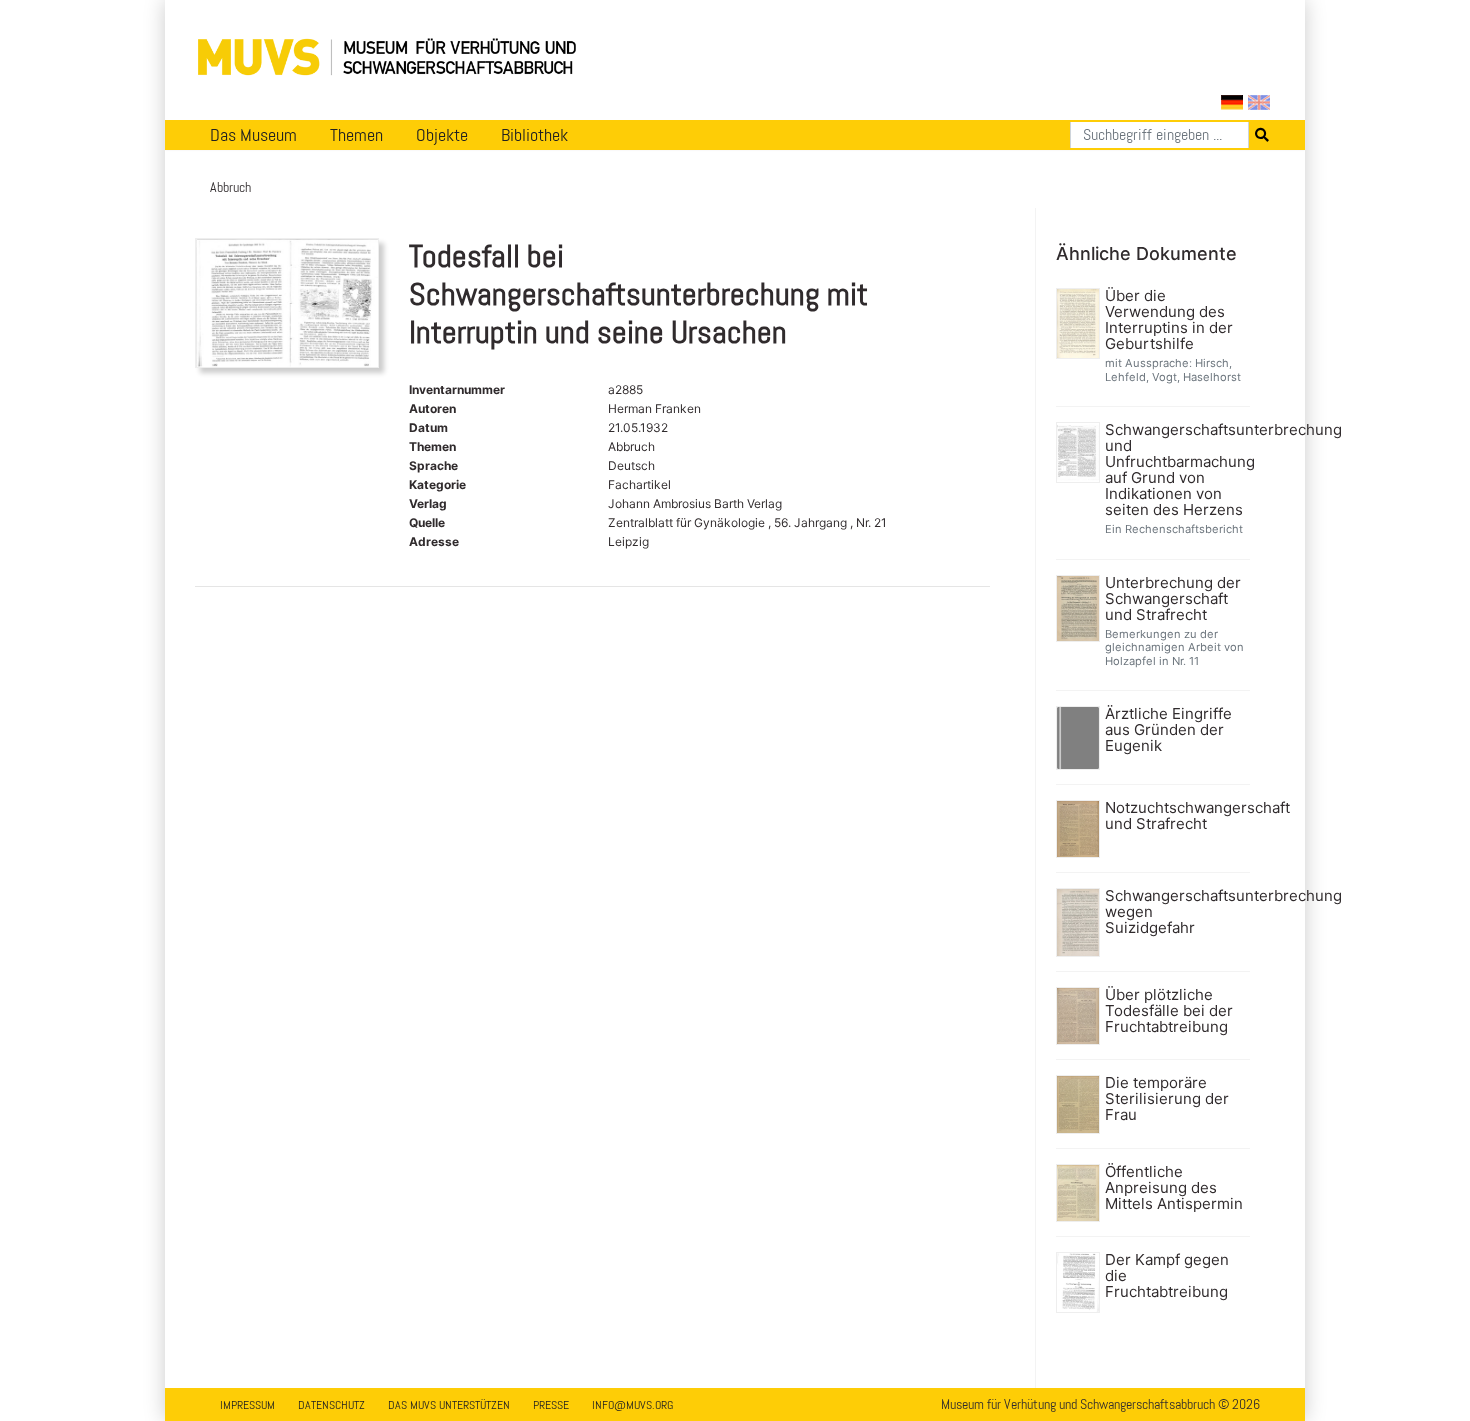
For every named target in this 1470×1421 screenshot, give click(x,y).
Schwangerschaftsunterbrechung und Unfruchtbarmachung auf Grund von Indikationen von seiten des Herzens (1175, 470)
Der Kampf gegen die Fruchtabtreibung (1167, 1276)
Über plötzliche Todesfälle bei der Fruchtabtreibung (1169, 1011)
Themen (356, 135)
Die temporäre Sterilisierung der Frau (1167, 1099)
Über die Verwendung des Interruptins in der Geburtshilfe (1169, 320)
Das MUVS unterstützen (449, 1405)
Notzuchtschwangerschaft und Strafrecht (1175, 816)
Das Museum (253, 135)
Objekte (442, 135)
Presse (551, 1405)
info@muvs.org (632, 1405)
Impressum (247, 1405)
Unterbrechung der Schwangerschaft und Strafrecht (1173, 599)
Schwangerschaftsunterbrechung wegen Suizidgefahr (1175, 912)
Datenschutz (331, 1405)
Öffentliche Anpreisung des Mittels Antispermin (1174, 1188)
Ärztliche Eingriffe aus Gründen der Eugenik (1168, 730)
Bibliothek (534, 135)
